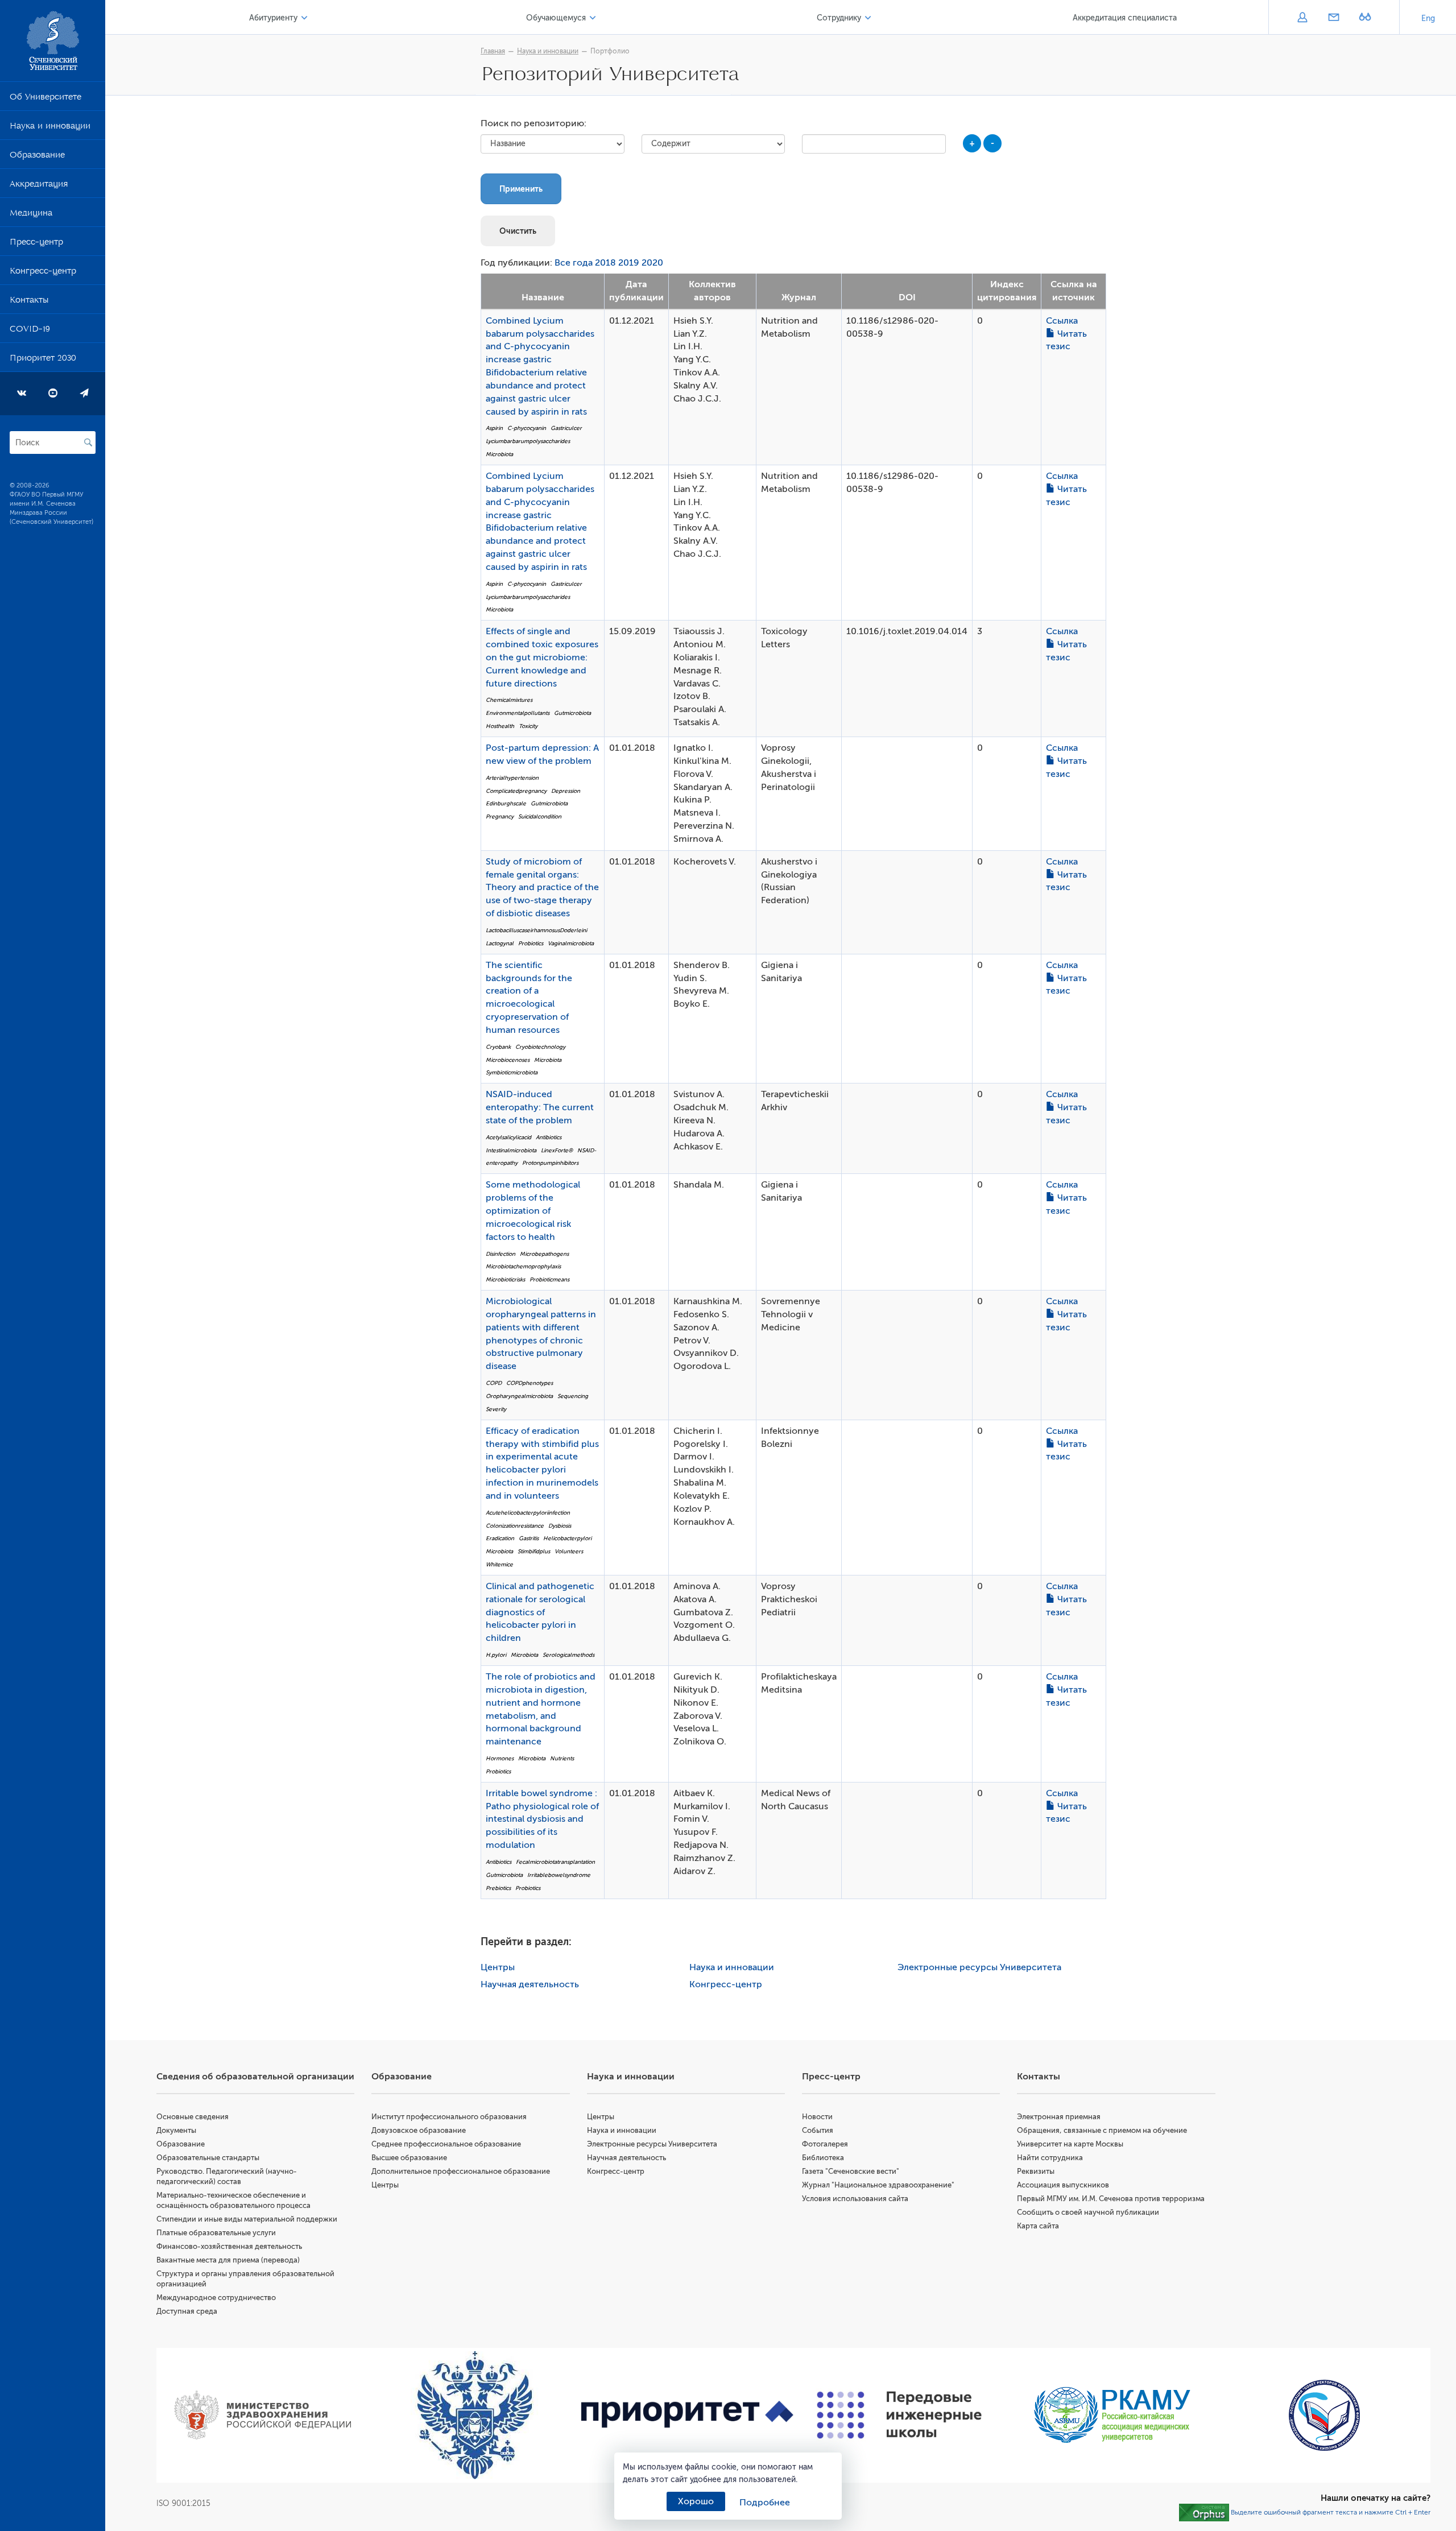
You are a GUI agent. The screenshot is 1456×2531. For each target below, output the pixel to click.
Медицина (31, 215)
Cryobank (498, 1047)
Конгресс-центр (43, 273)
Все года (574, 263)
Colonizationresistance (515, 1526)
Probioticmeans (549, 1279)
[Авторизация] (1302, 18)
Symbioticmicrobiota (512, 1072)
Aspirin (494, 428)
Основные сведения (193, 2117)
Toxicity (528, 726)
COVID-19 (30, 331)
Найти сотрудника (1050, 2158)
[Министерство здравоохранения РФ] (262, 2415)
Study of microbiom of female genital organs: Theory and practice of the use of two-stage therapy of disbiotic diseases (542, 888)
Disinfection (500, 1254)
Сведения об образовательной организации (255, 2077)
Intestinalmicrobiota (511, 1150)
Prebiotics (498, 1888)
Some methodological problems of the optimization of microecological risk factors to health (533, 1211)
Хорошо (696, 2501)
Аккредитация (39, 186)
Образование (37, 157)
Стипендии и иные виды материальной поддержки (247, 2219)
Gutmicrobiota (572, 713)
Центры (498, 1967)
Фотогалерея (825, 2144)
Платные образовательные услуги (216, 2233)
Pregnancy (500, 816)
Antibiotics (549, 1137)
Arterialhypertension (512, 778)
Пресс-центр (36, 244)
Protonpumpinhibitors (550, 1163)
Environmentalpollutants (518, 713)
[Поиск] (88, 442)
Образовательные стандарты (208, 2158)
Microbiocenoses (508, 1060)
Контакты (29, 302)
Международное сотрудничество (216, 2298)
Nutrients (562, 1758)
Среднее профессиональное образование (446, 2144)
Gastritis (529, 1538)
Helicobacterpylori (567, 1538)
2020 (652, 263)
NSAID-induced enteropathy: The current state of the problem (540, 1107)
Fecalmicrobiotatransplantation (555, 1862)
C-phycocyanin (527, 428)
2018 (605, 263)
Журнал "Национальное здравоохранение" (878, 2185)
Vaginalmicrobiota (571, 943)
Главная (493, 51)
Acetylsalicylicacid (508, 1137)
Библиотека (823, 2158)
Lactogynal (500, 943)
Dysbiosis (560, 1526)
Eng (1428, 18)
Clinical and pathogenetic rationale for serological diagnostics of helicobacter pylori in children (540, 1612)
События (818, 2130)
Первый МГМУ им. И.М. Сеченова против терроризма (1111, 2199)
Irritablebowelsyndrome (559, 1875)
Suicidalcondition (540, 816)
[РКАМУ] (1112, 2415)
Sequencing (573, 1396)
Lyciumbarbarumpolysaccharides (528, 441)
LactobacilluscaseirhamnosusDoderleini (536, 930)
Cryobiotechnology (540, 1047)
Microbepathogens (544, 1254)
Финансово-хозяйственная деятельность (229, 2246)
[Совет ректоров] (1324, 2415)
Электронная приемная (1059, 2117)
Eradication (500, 1538)
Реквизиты (1036, 2171)
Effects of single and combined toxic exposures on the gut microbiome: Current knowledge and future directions (542, 657)
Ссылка (1062, 321)
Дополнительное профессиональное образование (461, 2171)
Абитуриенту (273, 18)
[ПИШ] (899, 2415)
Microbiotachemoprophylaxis (523, 1266)
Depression (566, 791)
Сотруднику (839, 18)
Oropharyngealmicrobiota (519, 1396)
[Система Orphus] (1204, 2512)
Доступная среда (187, 2311)
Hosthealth (500, 726)
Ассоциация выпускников (1063, 2185)
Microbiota (499, 454)
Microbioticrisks (505, 1279)
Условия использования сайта (855, 2199)
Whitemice (499, 1564)
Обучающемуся (556, 18)
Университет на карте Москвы (1070, 2144)
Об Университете (45, 99)
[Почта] (1333, 18)
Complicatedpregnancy (516, 791)
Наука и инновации (50, 128)
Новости (817, 2117)
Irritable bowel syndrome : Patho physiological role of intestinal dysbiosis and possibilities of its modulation (542, 1819)
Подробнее (765, 2503)
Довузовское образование (419, 2130)
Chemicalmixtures (509, 700)
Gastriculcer (566, 428)
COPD (494, 1383)
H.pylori (496, 1655)
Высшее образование (409, 2158)
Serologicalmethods (568, 1655)
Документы (176, 2130)
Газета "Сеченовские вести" (851, 2171)
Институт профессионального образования (449, 2117)
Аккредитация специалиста (1125, 18)
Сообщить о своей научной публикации (1088, 2212)
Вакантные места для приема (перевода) (228, 2260)
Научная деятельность (530, 1984)
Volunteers (569, 1551)
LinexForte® (557, 1150)
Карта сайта (1038, 2226)
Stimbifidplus (534, 1551)
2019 (629, 263)
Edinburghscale (506, 803)
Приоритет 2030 (43, 360)
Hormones (500, 1758)
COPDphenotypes (530, 1383)
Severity (496, 1409)
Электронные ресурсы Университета (979, 1967)
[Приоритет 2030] (687, 2415)
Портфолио (610, 51)
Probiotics (531, 943)
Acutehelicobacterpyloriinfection (528, 1513)
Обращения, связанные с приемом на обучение (1102, 2130)
